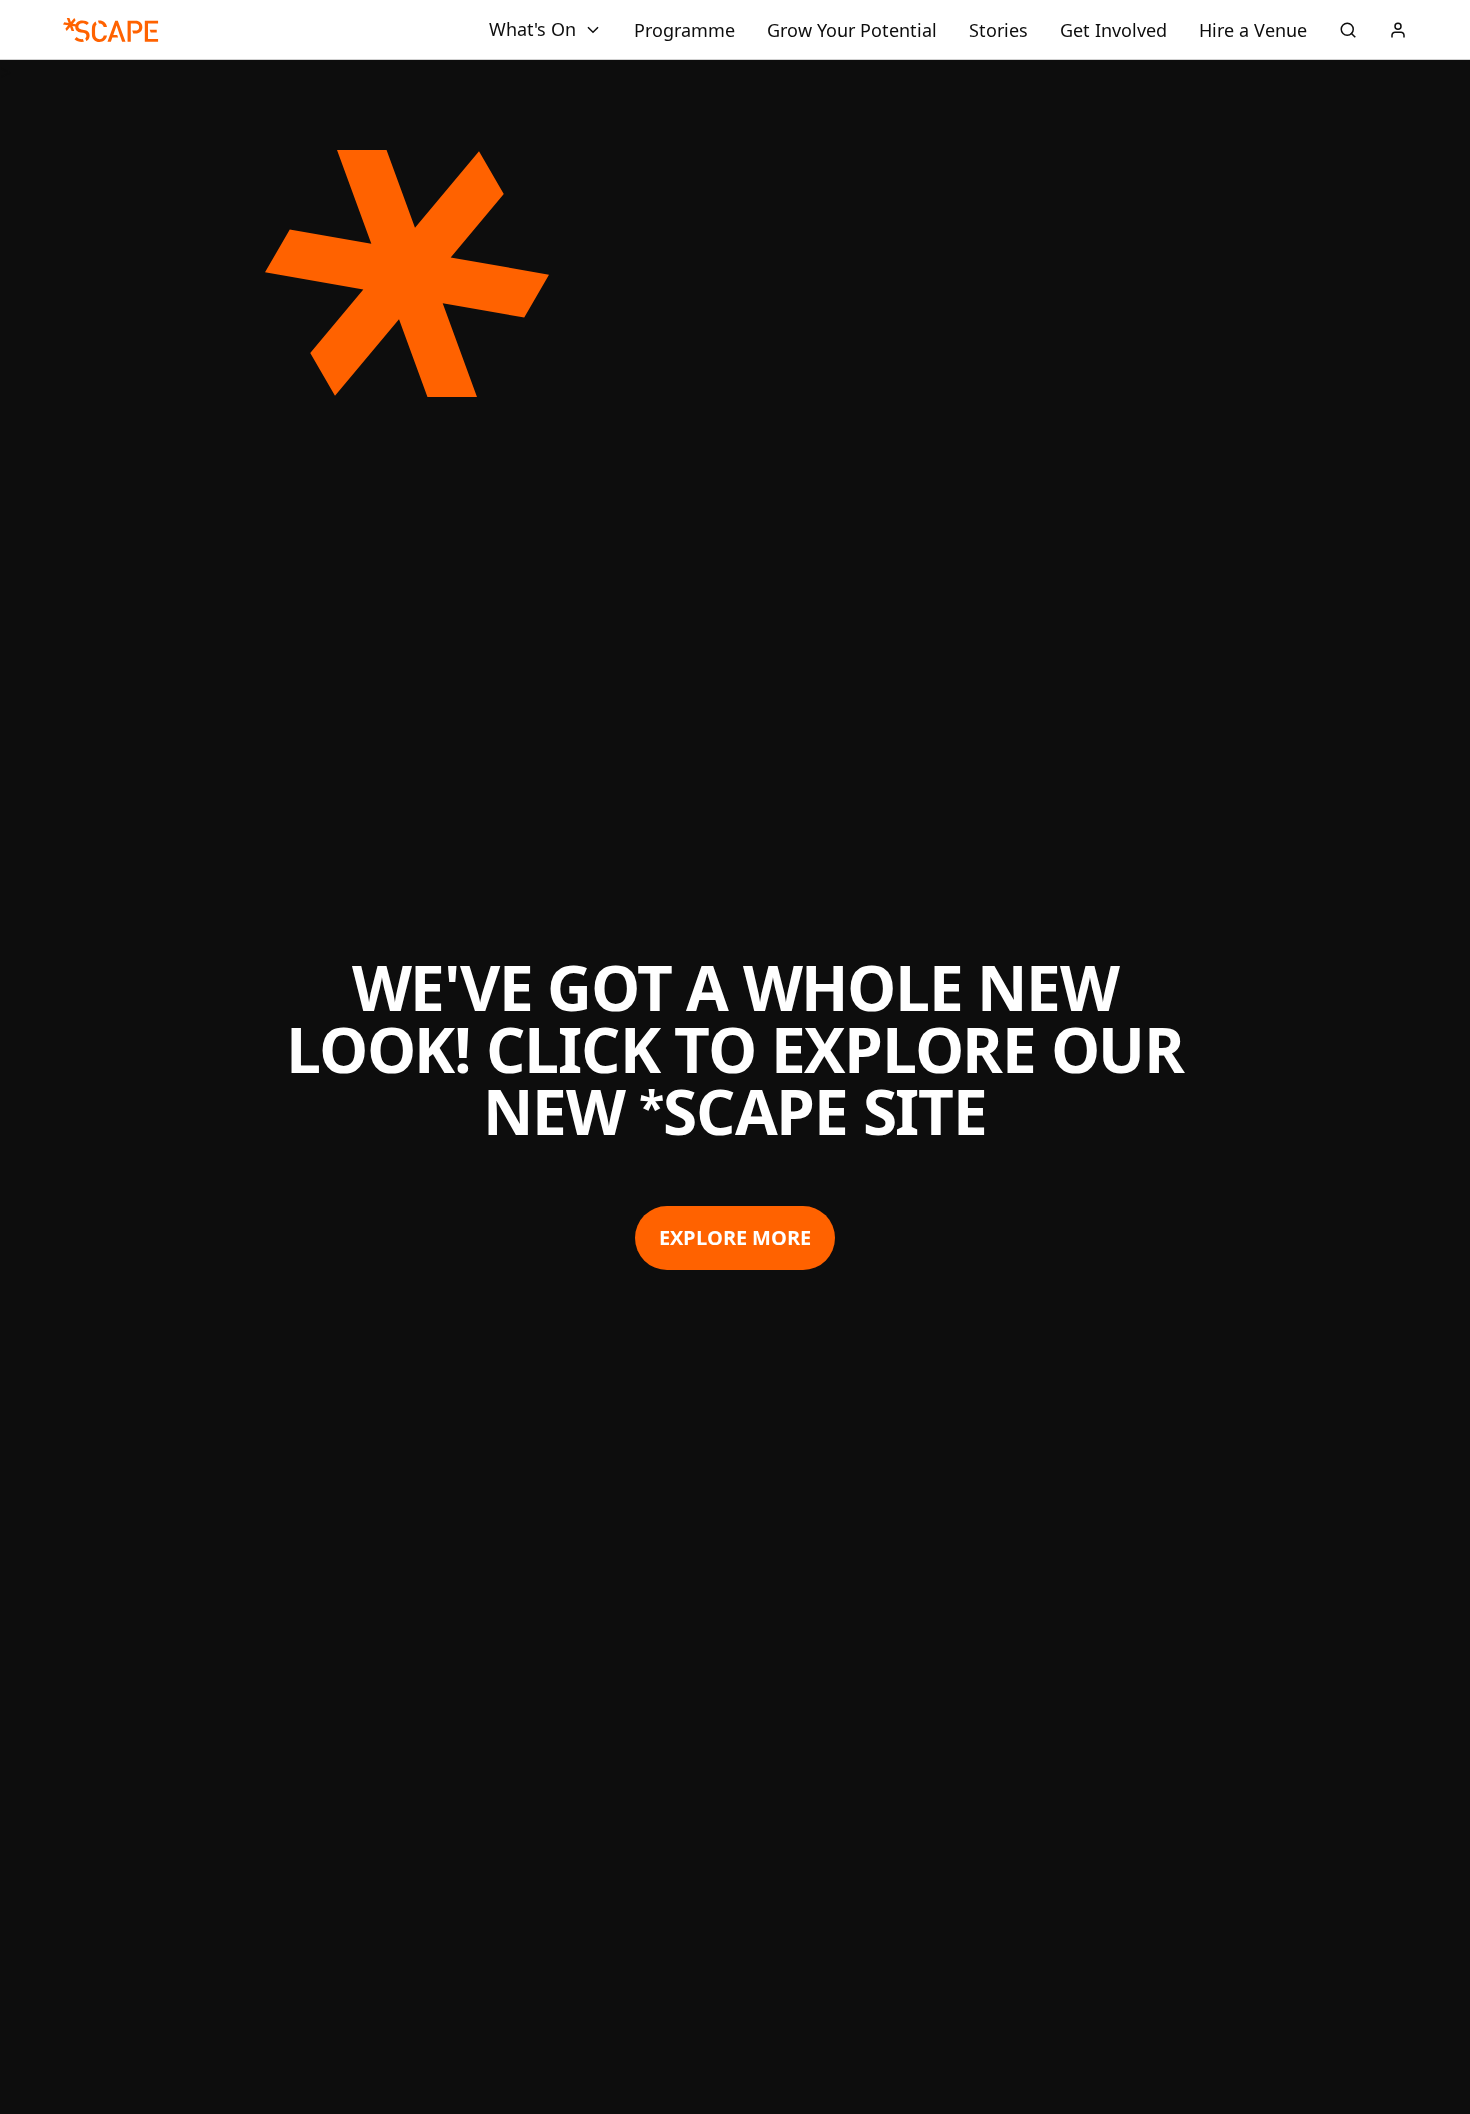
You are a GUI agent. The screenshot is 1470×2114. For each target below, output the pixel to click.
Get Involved (1113, 30)
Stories (998, 30)
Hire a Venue (1253, 30)
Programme (684, 30)
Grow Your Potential (852, 30)
